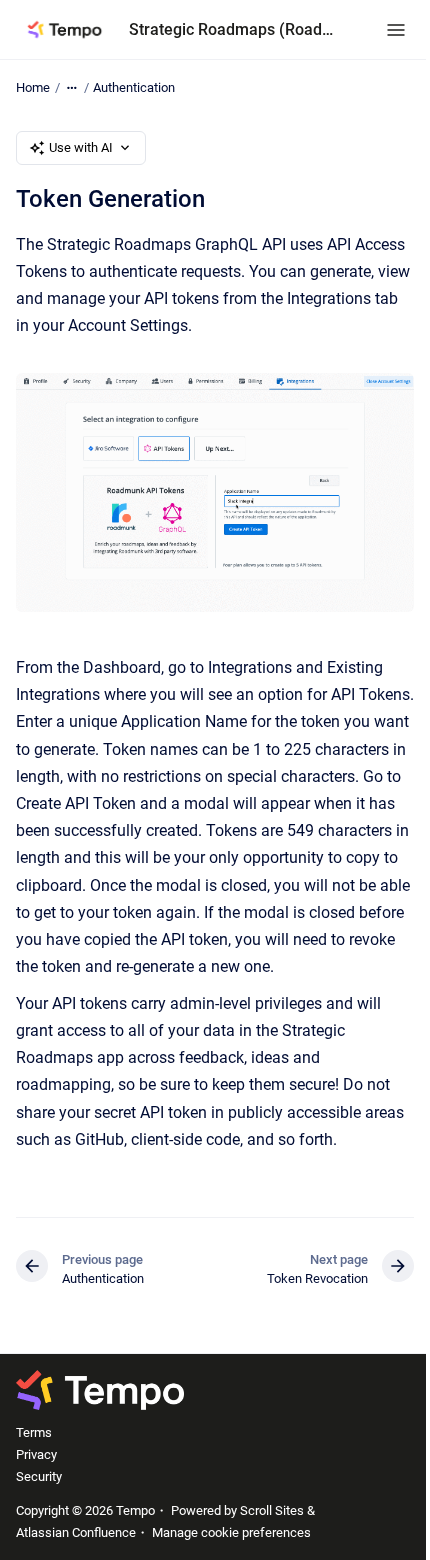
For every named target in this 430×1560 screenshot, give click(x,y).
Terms (34, 1432)
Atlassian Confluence (76, 1532)
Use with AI (81, 147)
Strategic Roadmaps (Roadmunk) (237, 29)
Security (39, 1476)
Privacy (36, 1454)
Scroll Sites (272, 1510)
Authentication (134, 87)
